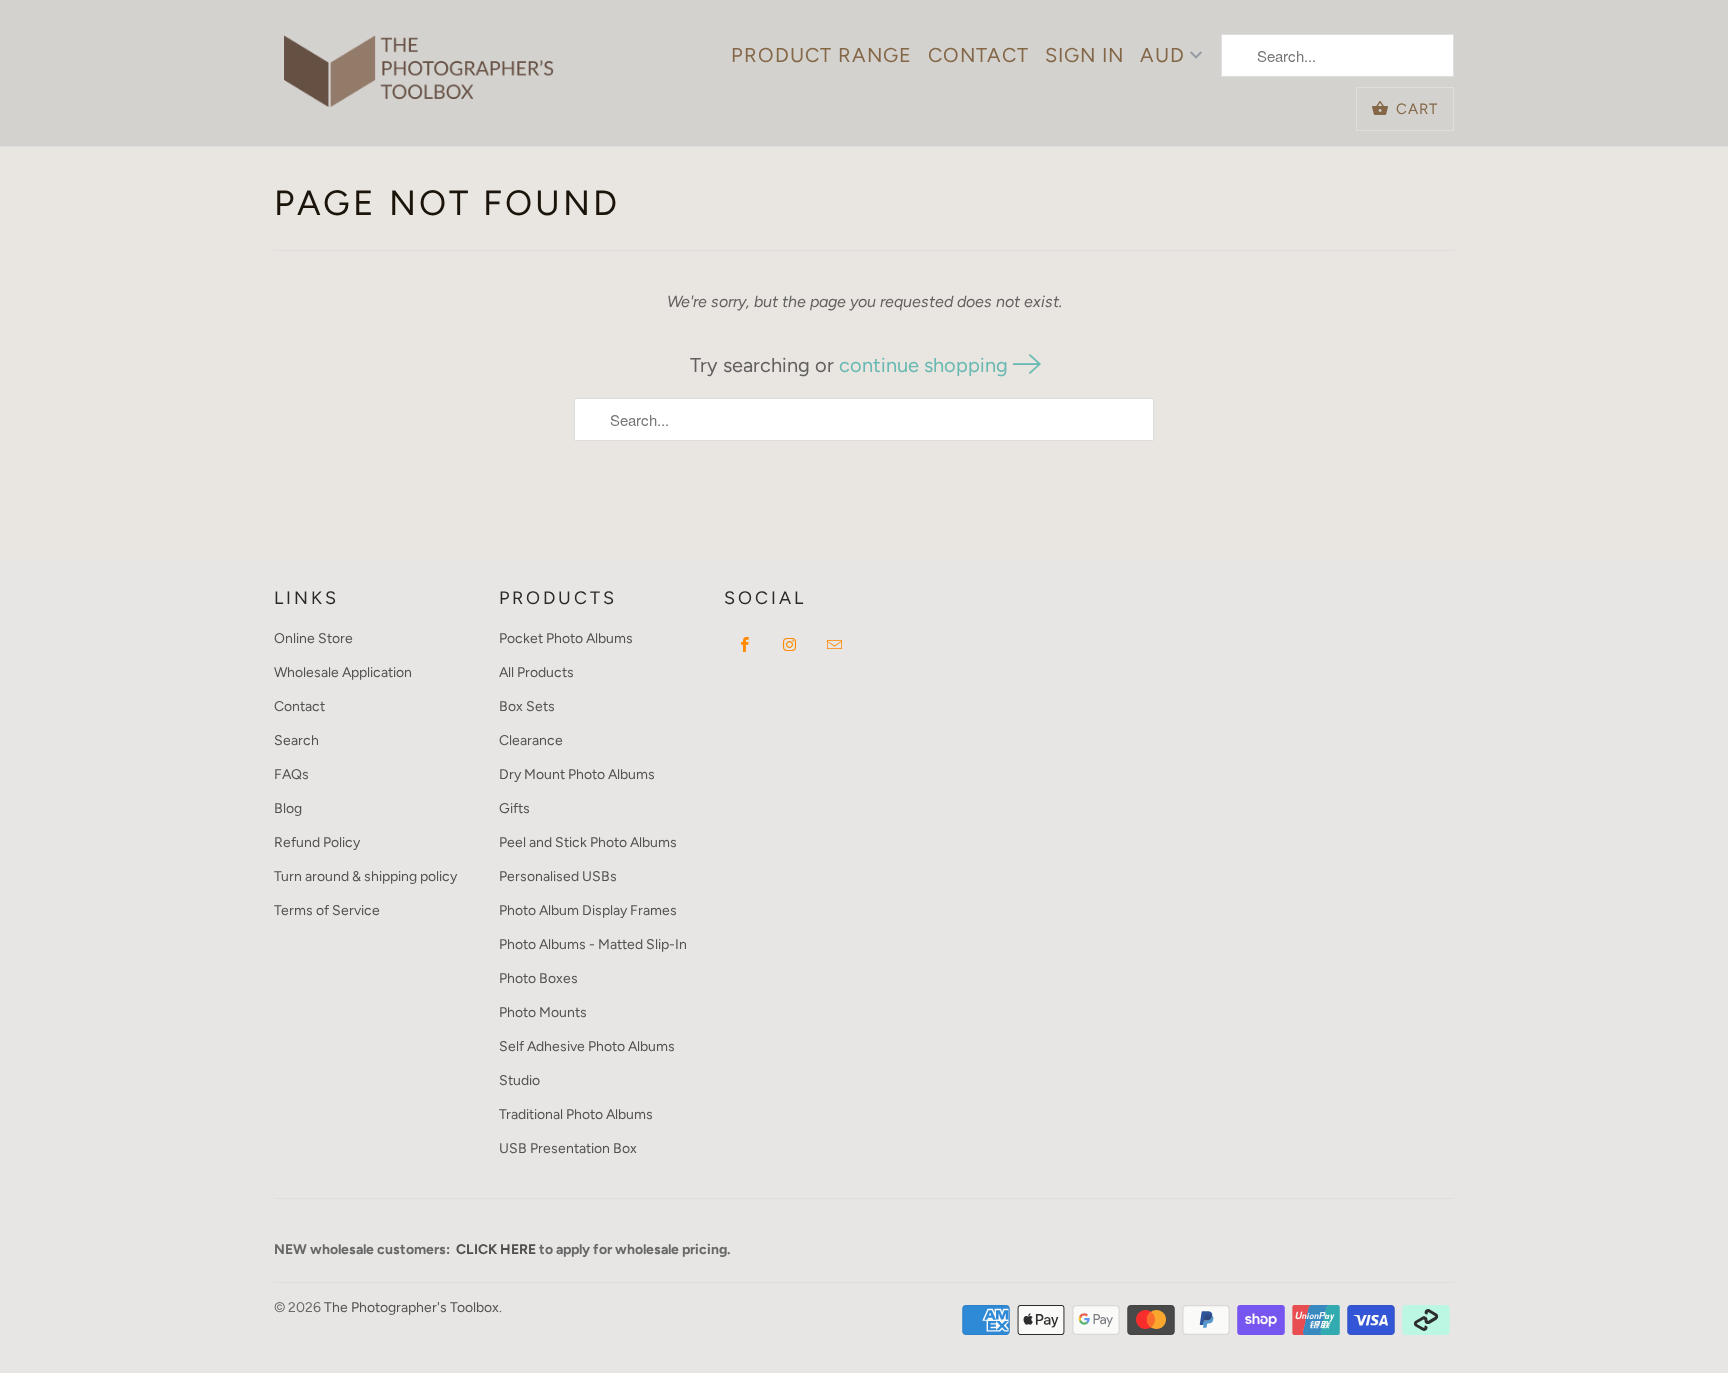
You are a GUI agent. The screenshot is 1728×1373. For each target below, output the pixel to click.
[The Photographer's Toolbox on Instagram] (790, 644)
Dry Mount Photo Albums (577, 774)
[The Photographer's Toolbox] (419, 61)
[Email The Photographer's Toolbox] (835, 644)
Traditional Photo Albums (576, 1114)
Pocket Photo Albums (566, 638)
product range (821, 55)
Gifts (514, 808)
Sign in (1084, 55)
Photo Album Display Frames (588, 910)
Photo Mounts (543, 1012)
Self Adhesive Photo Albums (587, 1046)
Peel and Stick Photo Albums (588, 842)
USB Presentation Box (568, 1148)
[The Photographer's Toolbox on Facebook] (745, 644)
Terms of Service (327, 910)
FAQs (291, 774)
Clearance (531, 740)
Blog (288, 808)
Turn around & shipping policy (365, 876)
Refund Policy (317, 842)
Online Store (313, 638)
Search (296, 740)
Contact (978, 55)
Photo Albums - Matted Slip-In (593, 944)
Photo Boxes (538, 978)
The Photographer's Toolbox (411, 1307)
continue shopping (926, 365)
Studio (519, 1080)
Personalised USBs (558, 876)
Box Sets (527, 706)
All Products (536, 672)
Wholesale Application (343, 672)
